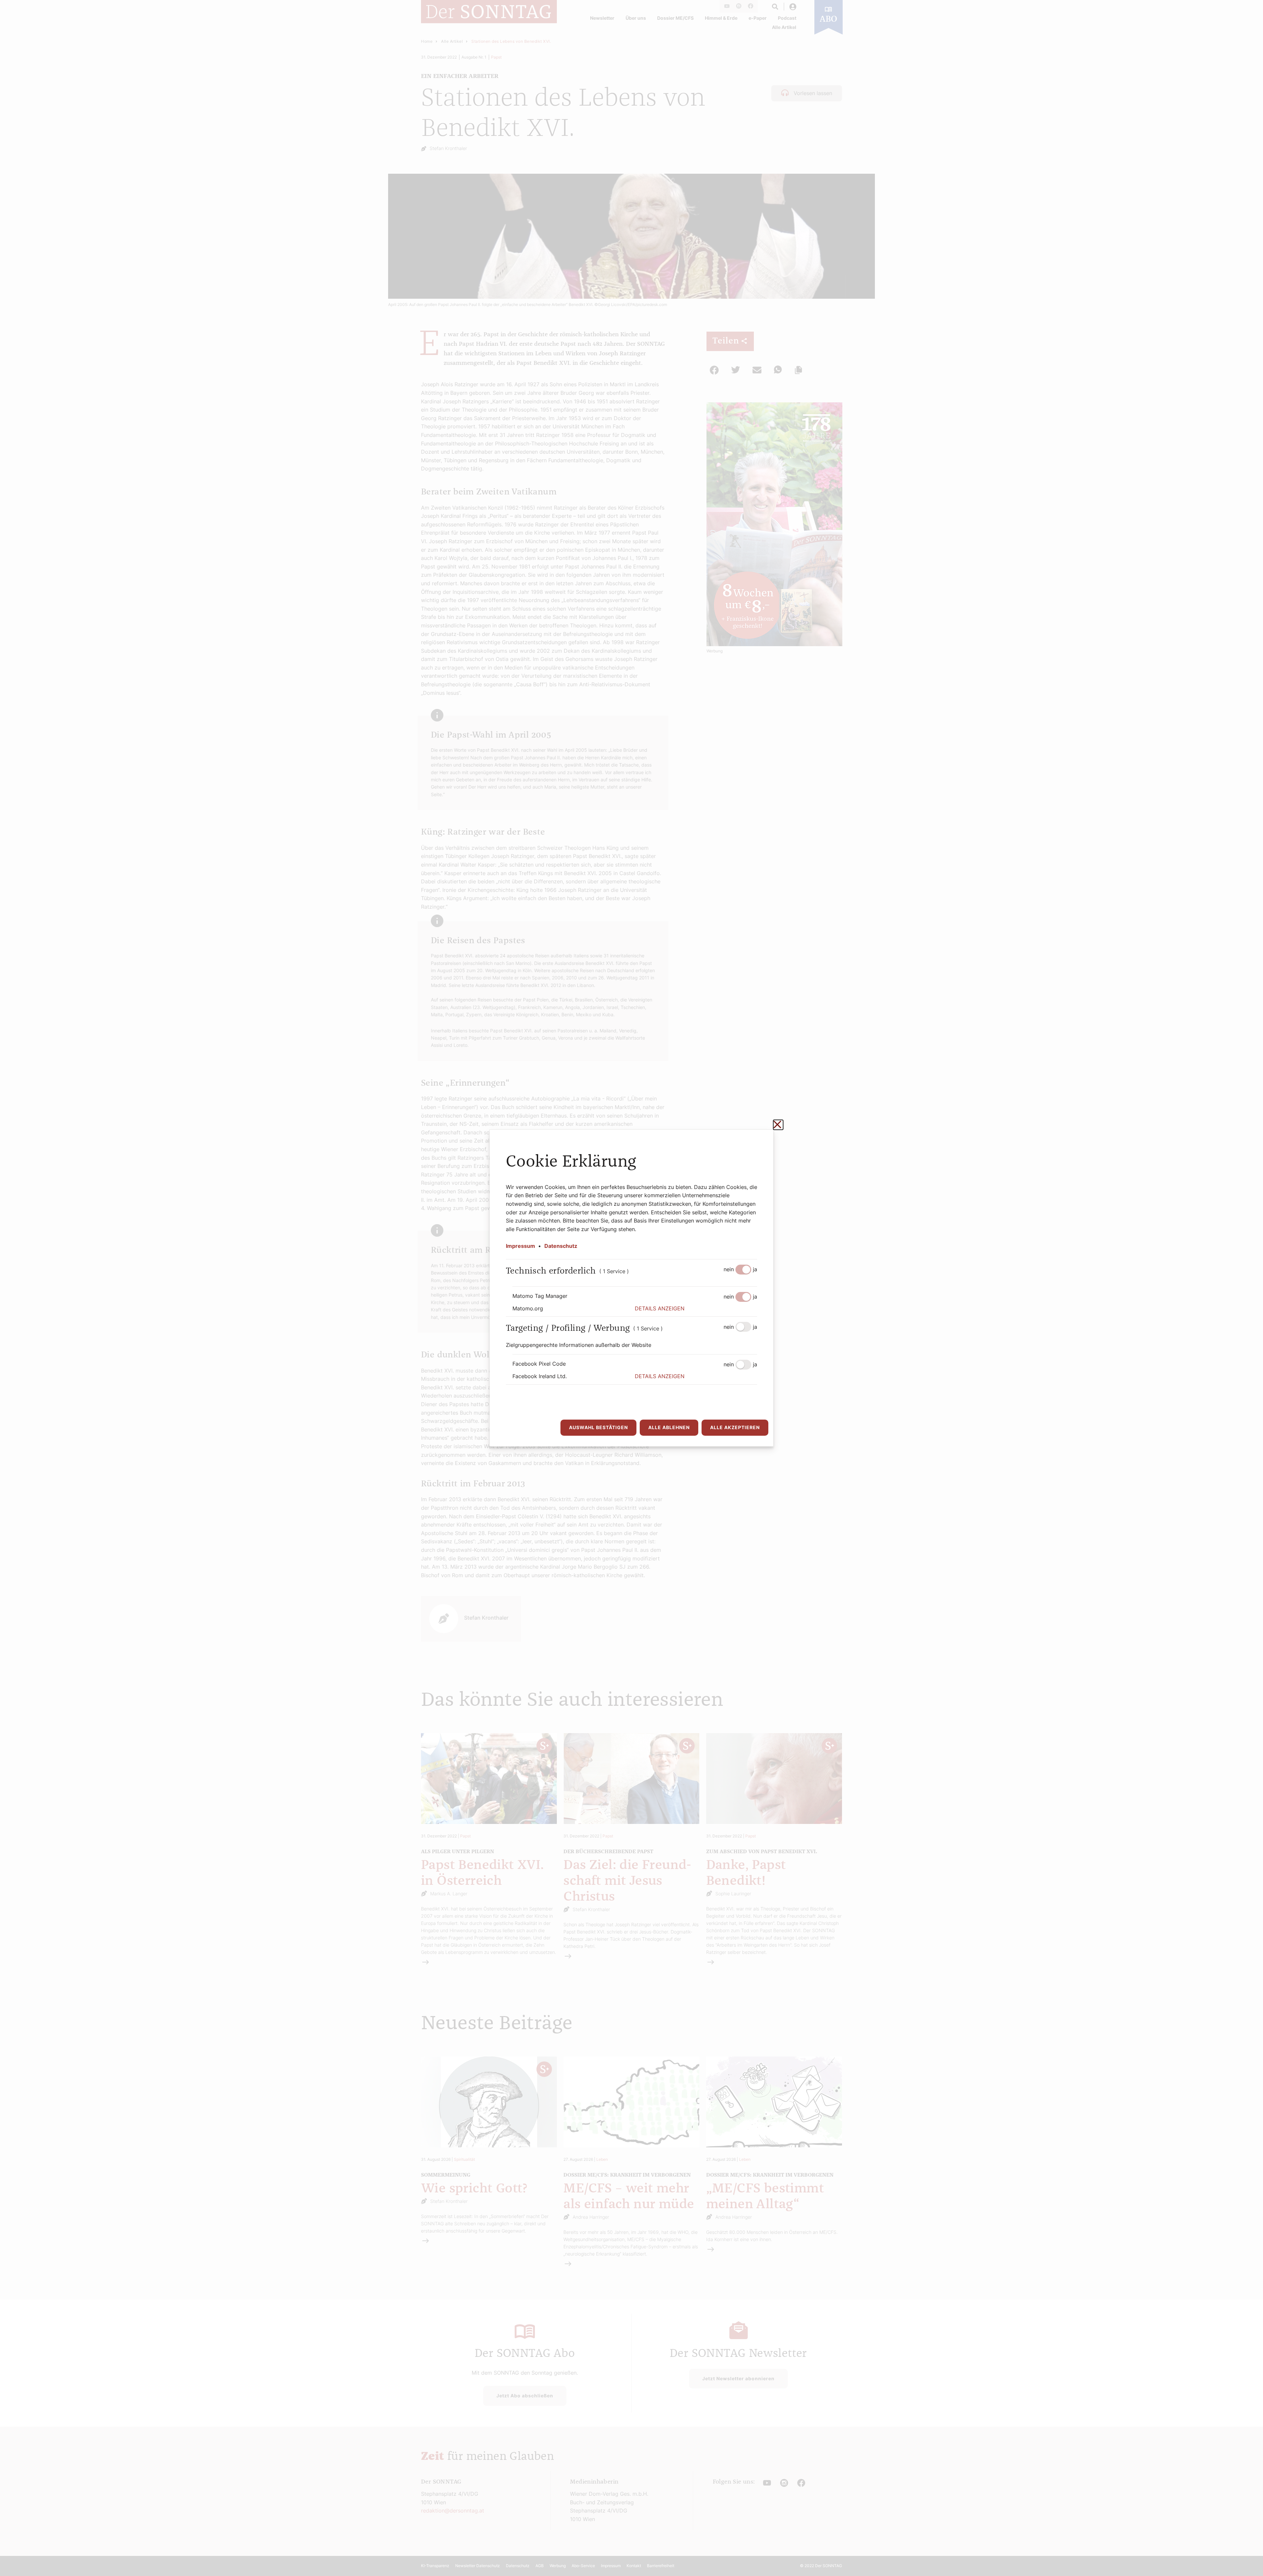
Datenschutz (561, 1246)
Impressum (520, 1246)
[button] (696, 1309)
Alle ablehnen (669, 1427)
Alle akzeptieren (735, 1427)
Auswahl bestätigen (598, 1427)
